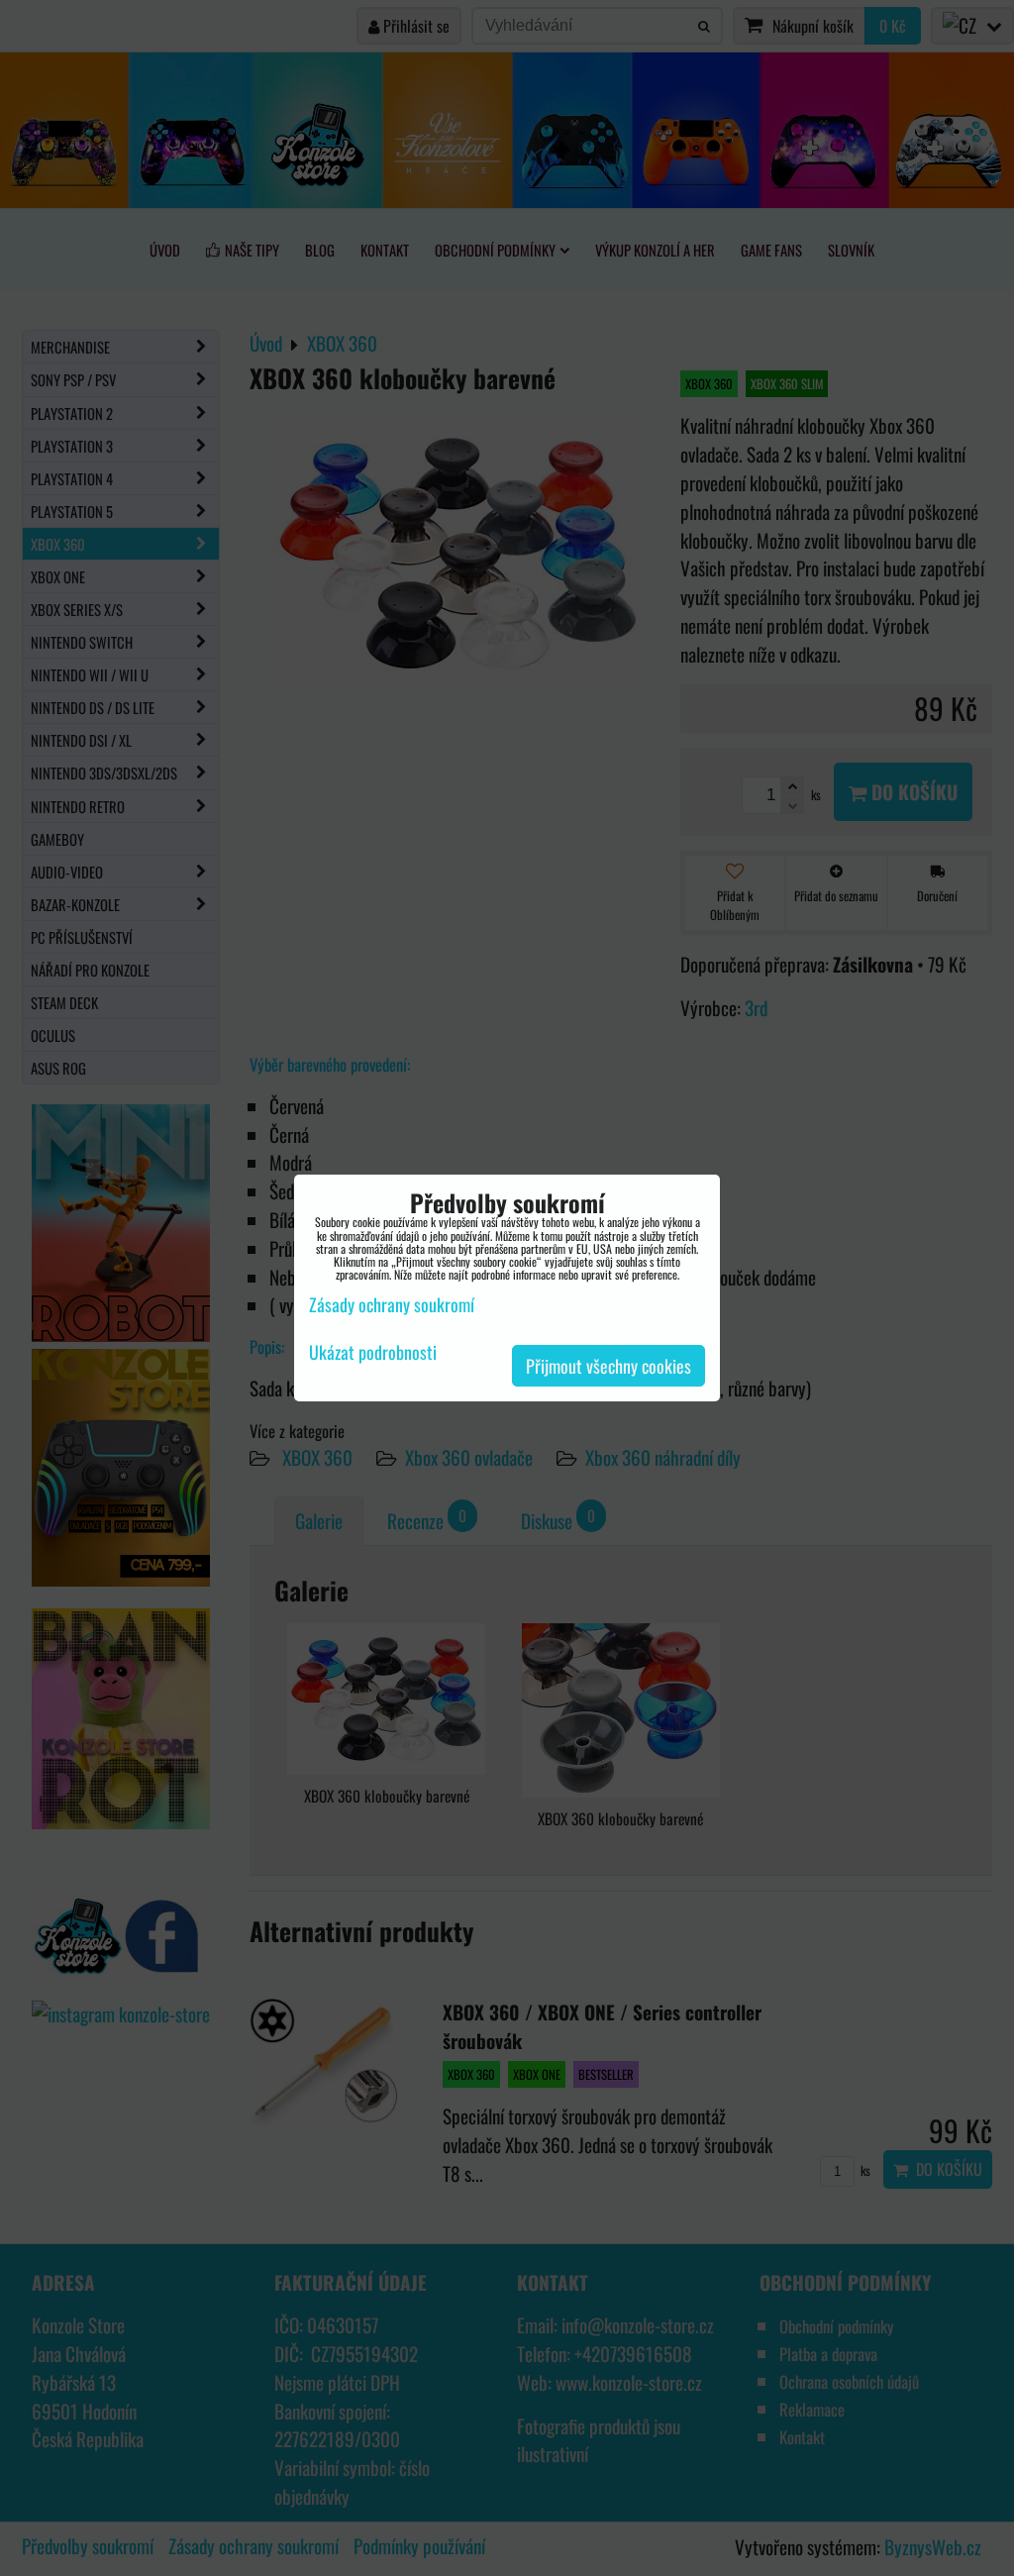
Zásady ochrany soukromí (392, 1304)
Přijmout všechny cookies (608, 1366)
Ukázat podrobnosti (373, 1353)
